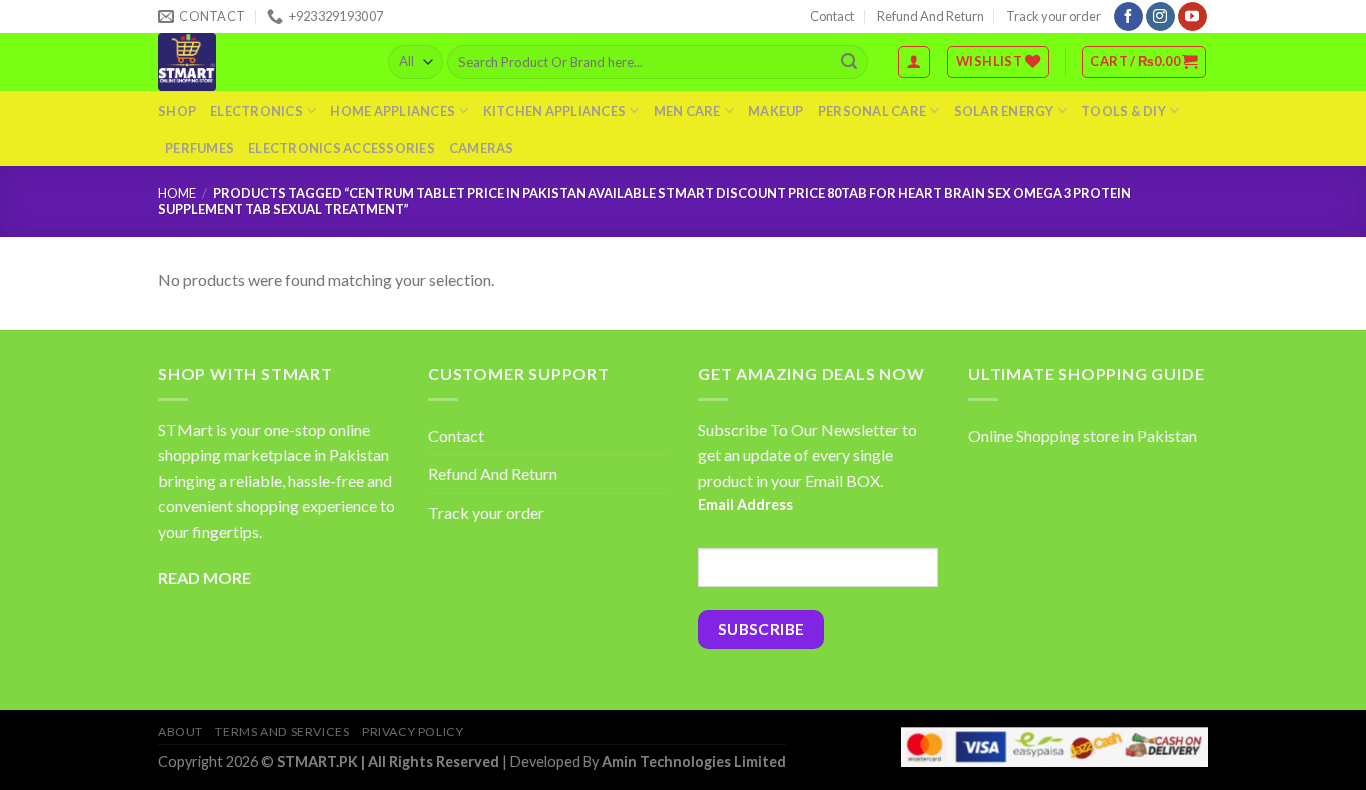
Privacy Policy (413, 731)
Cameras (481, 148)
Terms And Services (282, 731)
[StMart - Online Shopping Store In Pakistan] (258, 62)
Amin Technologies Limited (694, 761)
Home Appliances (392, 111)
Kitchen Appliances (555, 111)
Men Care (687, 111)
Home (177, 193)
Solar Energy (1004, 111)
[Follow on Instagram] (1160, 17)
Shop (177, 111)
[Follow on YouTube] (1192, 17)
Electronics (256, 111)
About (180, 731)
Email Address (745, 504)
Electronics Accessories (341, 148)
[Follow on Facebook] (1128, 17)
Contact (832, 16)
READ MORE (204, 577)
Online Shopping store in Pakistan (1082, 435)
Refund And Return (930, 16)
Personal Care (872, 111)
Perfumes (199, 148)
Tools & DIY (1123, 111)
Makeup (776, 111)
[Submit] (849, 62)
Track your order (1053, 16)
